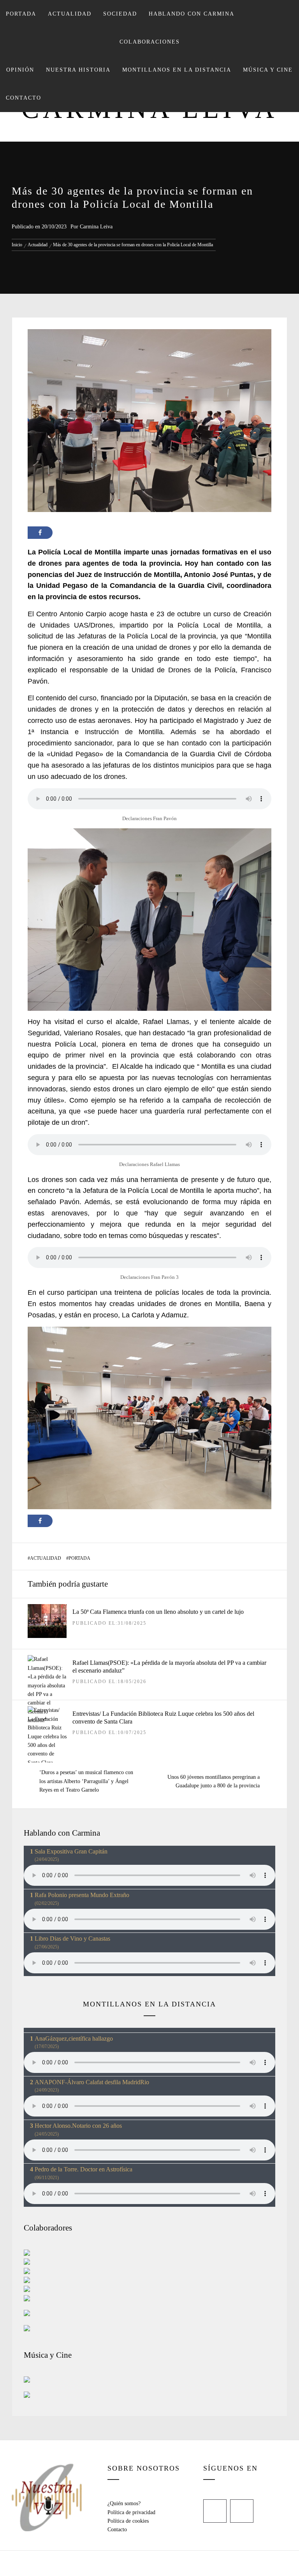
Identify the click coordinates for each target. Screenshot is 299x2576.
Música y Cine (268, 70)
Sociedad (120, 14)
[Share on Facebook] (40, 533)
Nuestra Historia (78, 70)
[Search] (286, 10)
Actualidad (70, 14)
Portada (21, 14)
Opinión (20, 70)
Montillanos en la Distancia (177, 70)
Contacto (24, 98)
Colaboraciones (150, 42)
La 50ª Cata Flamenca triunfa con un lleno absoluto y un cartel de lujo (158, 1612)
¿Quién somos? (124, 2503)
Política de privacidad (131, 2512)
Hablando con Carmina (192, 14)
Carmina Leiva (96, 227)
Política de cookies (128, 2521)
